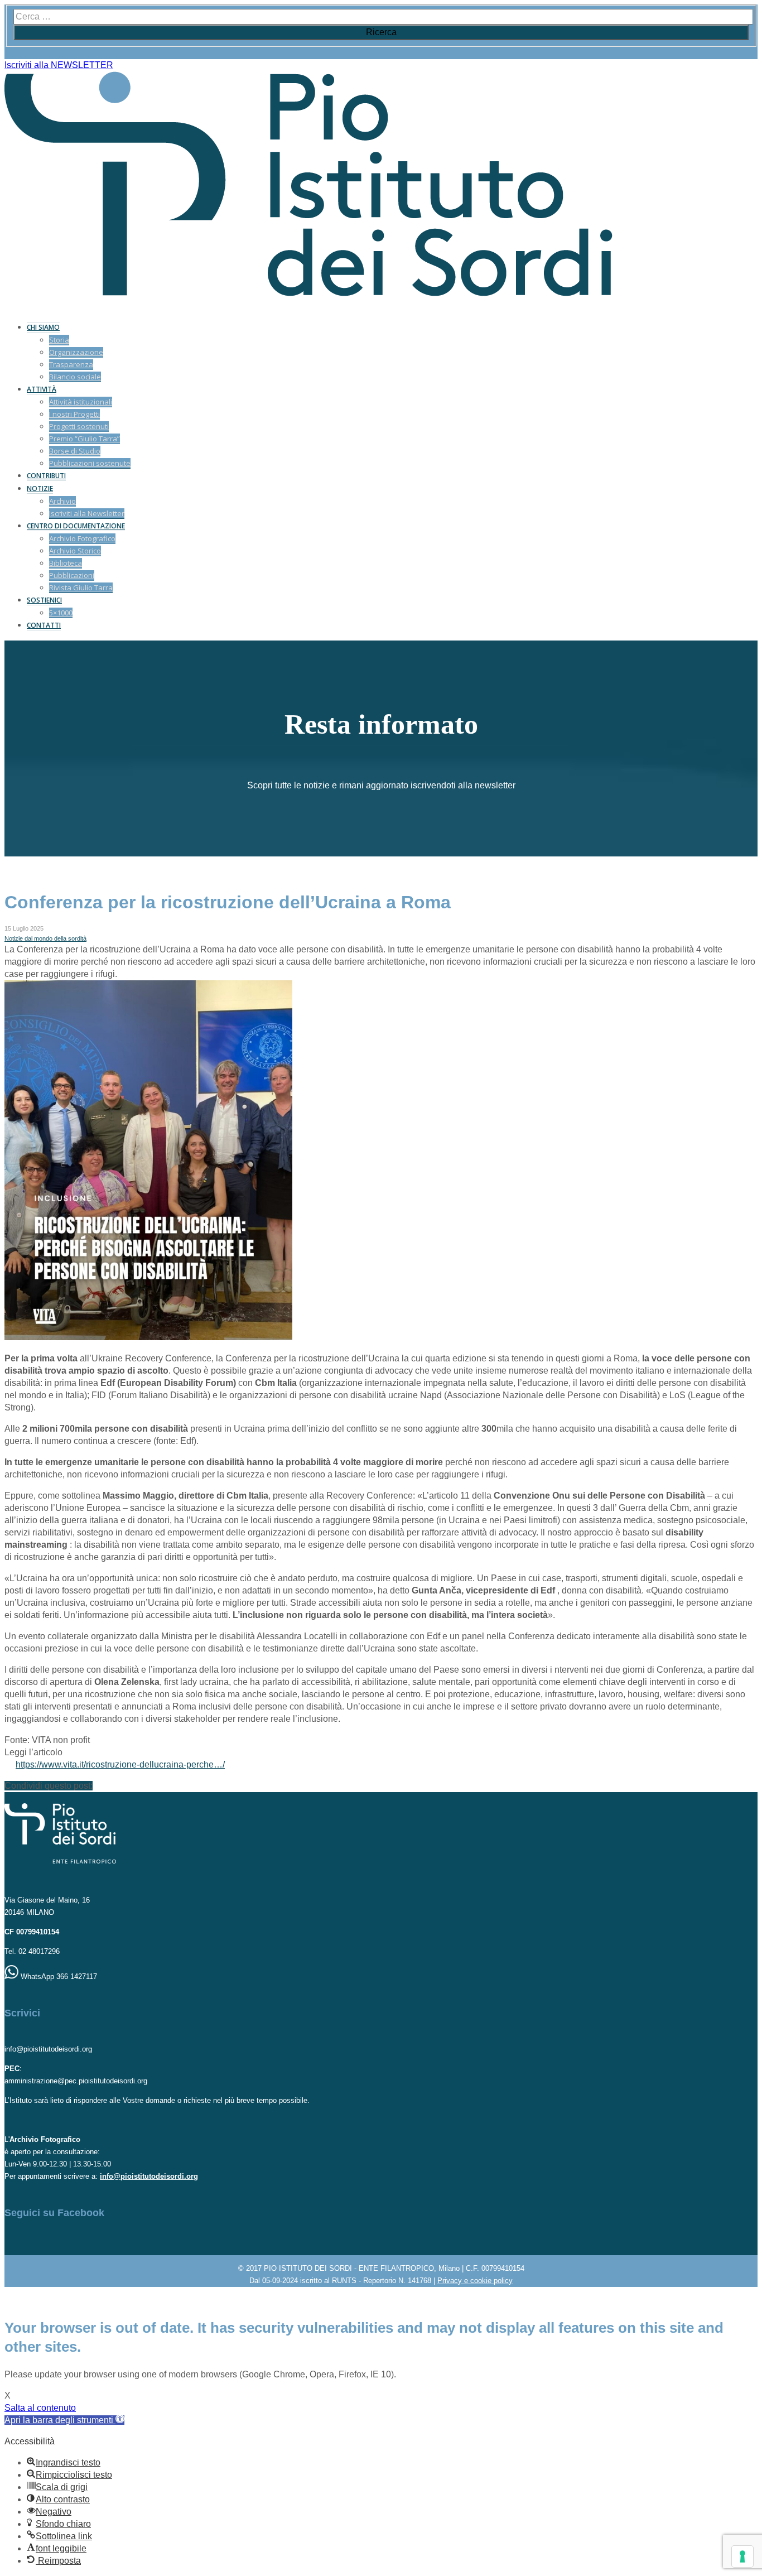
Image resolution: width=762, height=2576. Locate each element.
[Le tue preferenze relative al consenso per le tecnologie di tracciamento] (742, 2556)
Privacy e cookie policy (475, 2281)
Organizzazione (76, 352)
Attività (42, 389)
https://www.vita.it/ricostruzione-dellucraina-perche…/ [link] (120, 1764)
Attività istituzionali (81, 402)
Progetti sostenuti (79, 426)
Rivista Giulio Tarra (81, 588)
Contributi (46, 476)
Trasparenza (71, 364)
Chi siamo (43, 327)
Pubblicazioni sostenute (90, 463)
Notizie (40, 488)
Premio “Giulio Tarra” (85, 439)
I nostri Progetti (74, 414)
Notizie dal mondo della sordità (45, 938)
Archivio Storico (75, 551)
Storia (59, 340)
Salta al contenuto (40, 2408)
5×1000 (61, 613)
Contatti (44, 625)
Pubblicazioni (72, 575)
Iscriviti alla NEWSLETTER (59, 65)
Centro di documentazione (76, 526)
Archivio (62, 501)
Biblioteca (66, 563)
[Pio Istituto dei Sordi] (308, 293)
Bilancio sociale (75, 377)
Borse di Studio (75, 451)
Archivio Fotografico (82, 538)
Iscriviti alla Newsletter (87, 513)
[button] (64, 2420)
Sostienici (44, 600)
